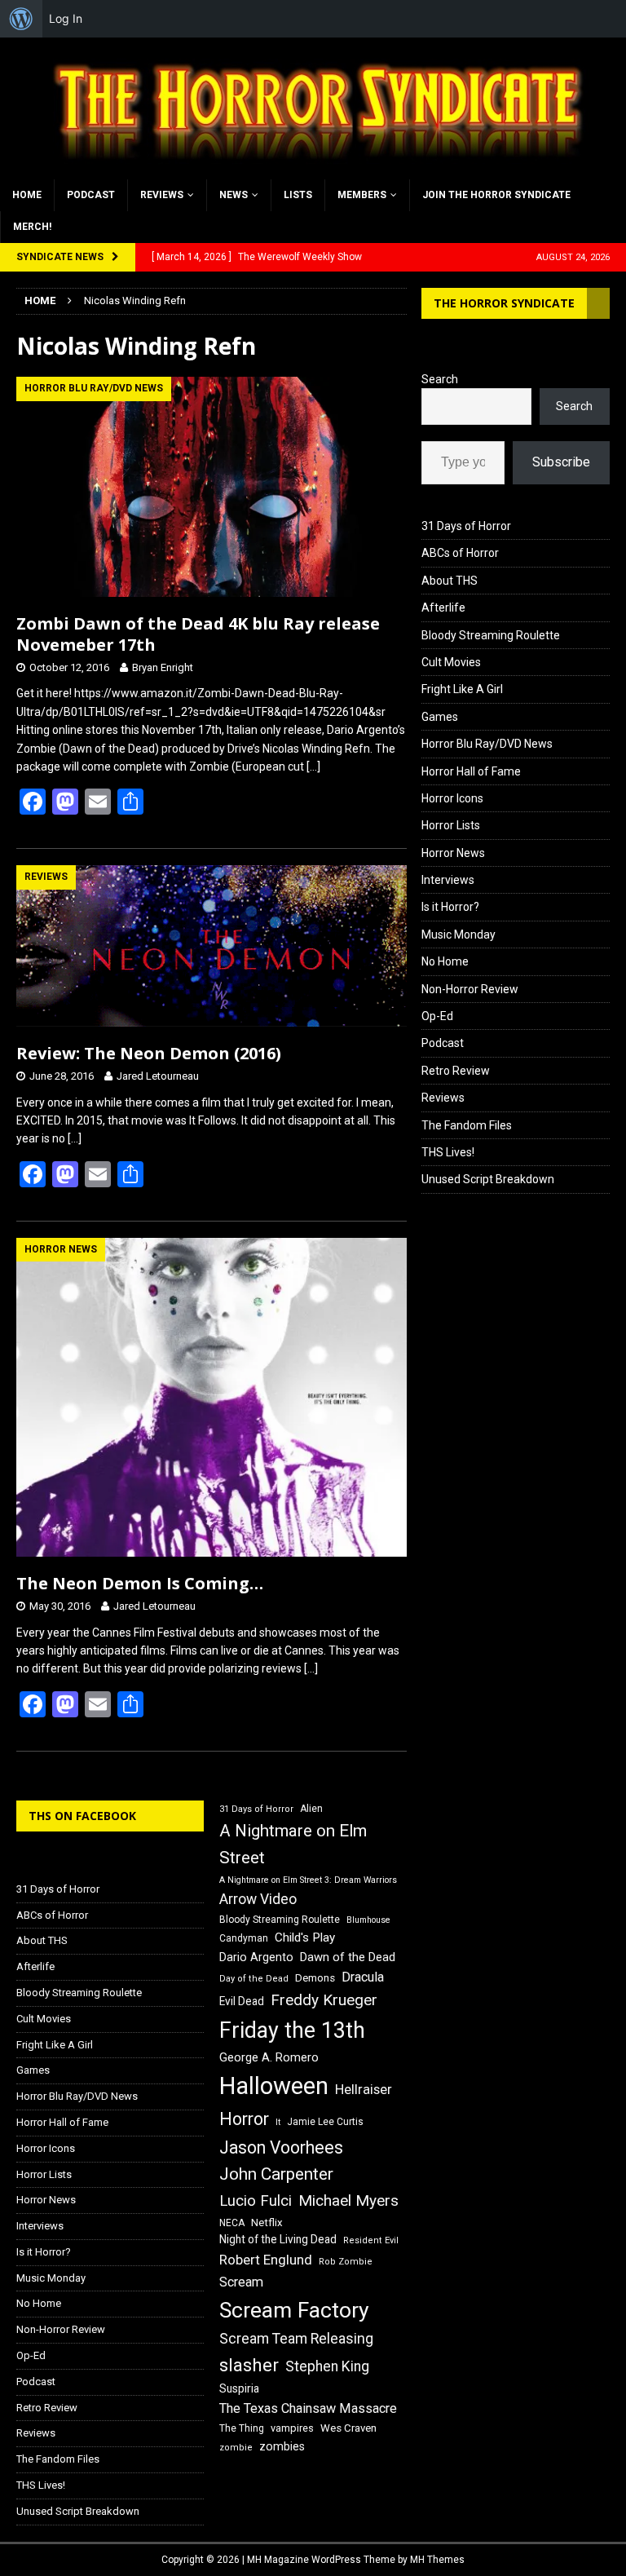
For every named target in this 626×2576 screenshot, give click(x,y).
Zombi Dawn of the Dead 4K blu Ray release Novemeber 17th (198, 634)
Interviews (448, 880)
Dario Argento (256, 1957)
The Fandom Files (467, 1125)
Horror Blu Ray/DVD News (487, 744)
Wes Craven (348, 2428)
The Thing (242, 2428)
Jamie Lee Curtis (325, 2122)
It (278, 2122)
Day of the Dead (254, 1979)
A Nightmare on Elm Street (293, 1844)
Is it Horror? (450, 907)
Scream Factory (294, 2310)
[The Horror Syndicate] (313, 170)
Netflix (267, 2223)
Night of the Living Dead (278, 2239)
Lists (298, 195)
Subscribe (561, 462)
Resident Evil (371, 2240)
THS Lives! (448, 1152)
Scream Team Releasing (296, 2338)
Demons (315, 1978)
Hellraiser (364, 2090)
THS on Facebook (82, 1816)
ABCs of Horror (460, 553)
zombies (282, 2446)
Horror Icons (452, 798)
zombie (236, 2448)
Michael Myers (348, 2200)
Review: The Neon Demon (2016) (149, 1053)
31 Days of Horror (466, 526)
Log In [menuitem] (66, 18)
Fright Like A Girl (462, 689)
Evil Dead (242, 2001)
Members (362, 195)
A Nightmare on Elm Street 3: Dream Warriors (308, 1880)
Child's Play (305, 1938)
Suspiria (239, 2388)
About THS (450, 581)
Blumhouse (368, 1920)
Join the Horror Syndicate (496, 195)
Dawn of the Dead (348, 1957)
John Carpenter (276, 2174)
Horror (244, 2119)
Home (27, 195)
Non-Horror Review (470, 989)
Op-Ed (437, 1016)
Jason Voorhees (281, 2147)
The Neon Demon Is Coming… (140, 1583)
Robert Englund (266, 2260)
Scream (241, 2282)
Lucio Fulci (256, 2201)
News (234, 195)
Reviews (162, 195)
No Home (445, 961)
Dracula (363, 1977)
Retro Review (456, 1071)
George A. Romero (269, 2057)
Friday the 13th (292, 2030)
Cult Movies (451, 662)
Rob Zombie (346, 2262)
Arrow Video (258, 1899)
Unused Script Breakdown (488, 1179)
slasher (249, 2365)
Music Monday (458, 935)
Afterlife (443, 608)
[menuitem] (21, 19)
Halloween (274, 2086)
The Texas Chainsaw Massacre (308, 2408)
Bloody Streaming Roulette (491, 635)
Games (440, 717)
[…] (313, 767)
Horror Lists (451, 825)
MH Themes (437, 2560)
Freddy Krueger (324, 2000)
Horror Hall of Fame (471, 771)
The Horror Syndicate (504, 303)
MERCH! (32, 227)
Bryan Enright (163, 667)
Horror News (453, 853)
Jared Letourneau (158, 1076)
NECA (232, 2223)
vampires (292, 2428)
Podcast (91, 195)
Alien (311, 1809)
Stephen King (327, 2366)
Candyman (244, 1938)
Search (440, 379)
